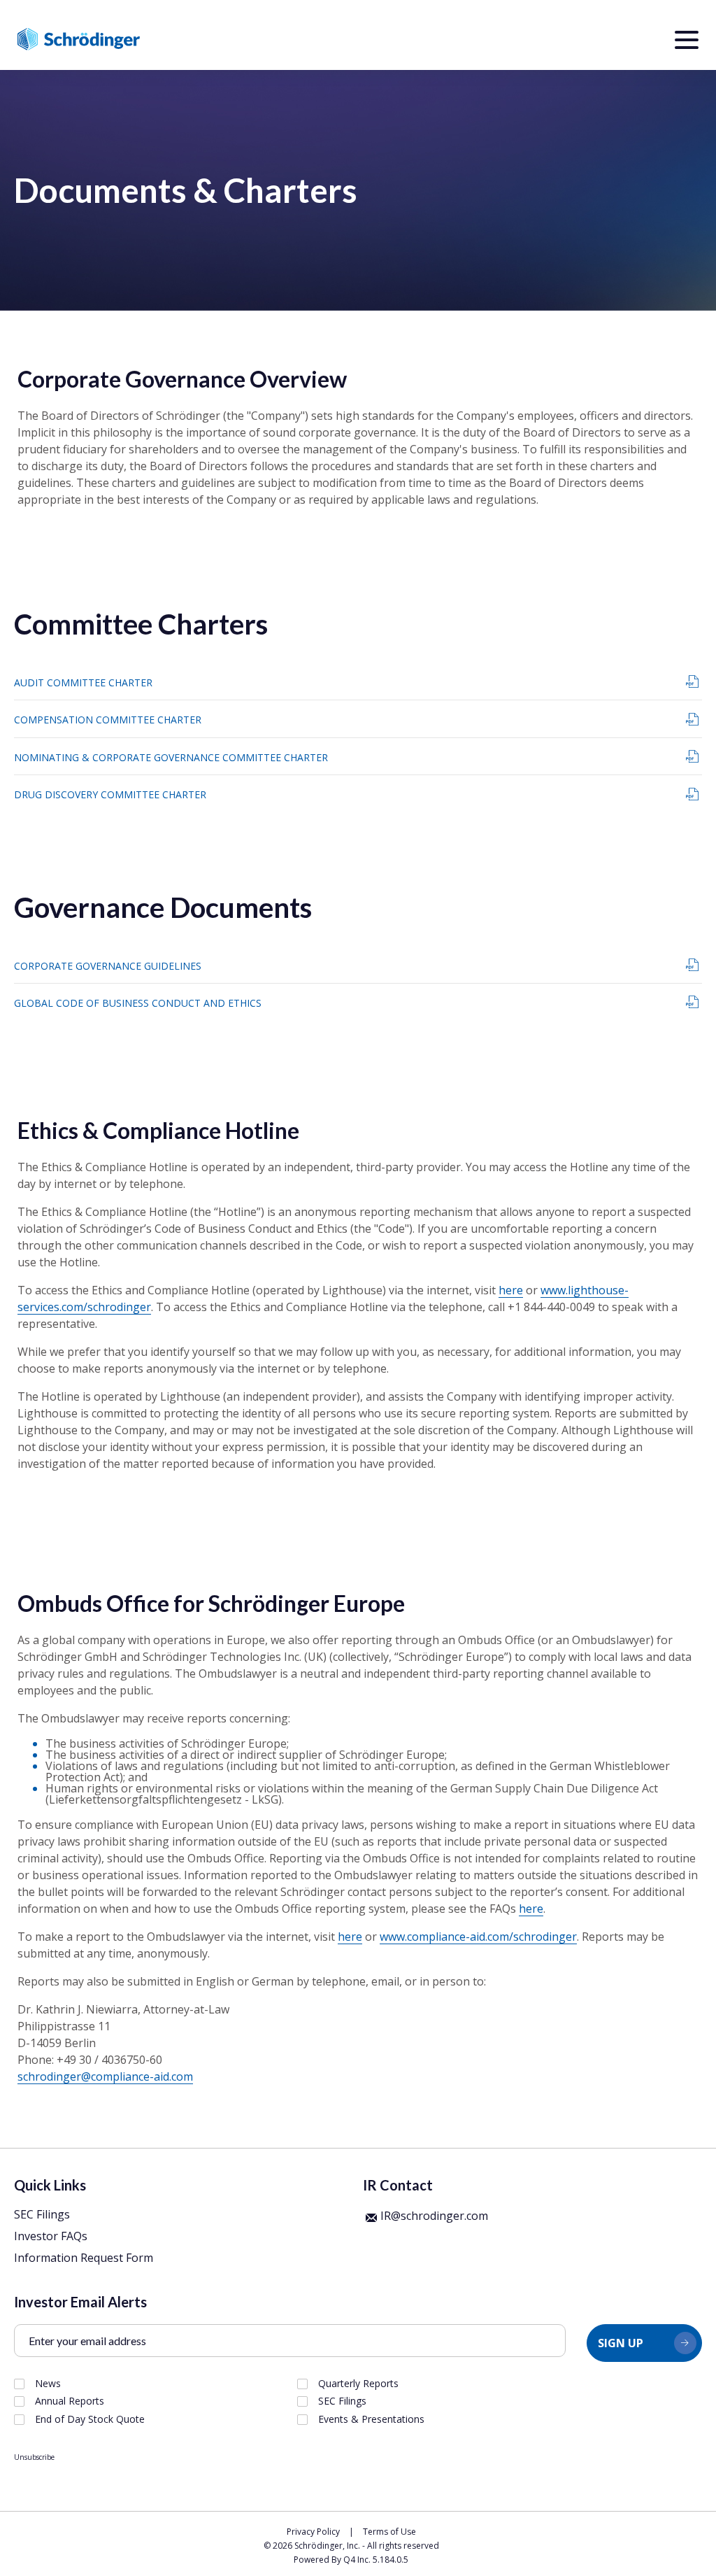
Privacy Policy (313, 2532)
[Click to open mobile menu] (687, 42)
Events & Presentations (371, 2419)
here (511, 1290)
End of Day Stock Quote (90, 2419)
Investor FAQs (51, 2236)
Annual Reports (70, 2401)
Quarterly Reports (358, 2384)
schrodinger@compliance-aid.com (105, 2076)
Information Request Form (84, 2258)
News (48, 2384)
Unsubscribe (34, 2457)
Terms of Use (389, 2532)
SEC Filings (42, 2214)
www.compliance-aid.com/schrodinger (478, 1937)
